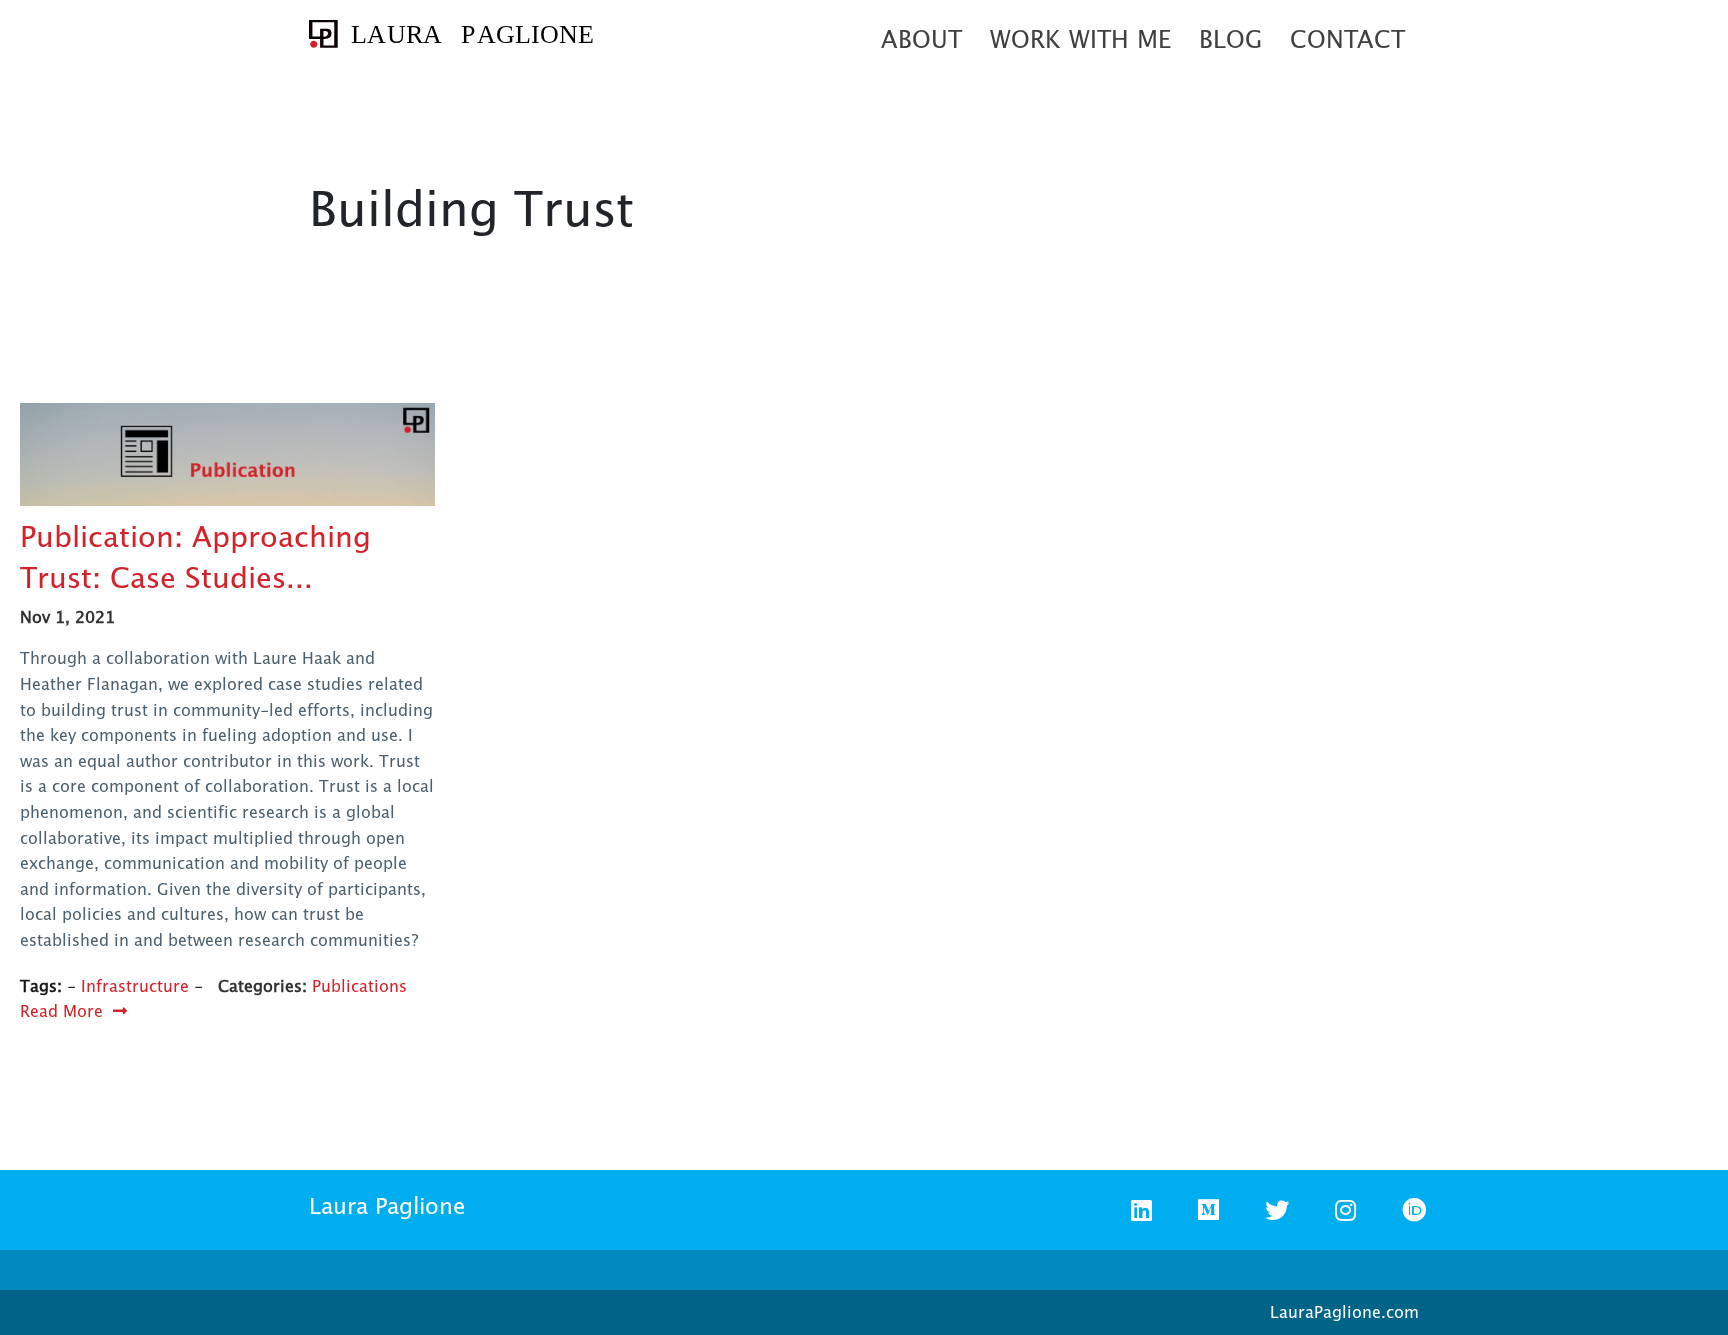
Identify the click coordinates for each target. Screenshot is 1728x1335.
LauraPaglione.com (1344, 1312)
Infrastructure (135, 986)
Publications (359, 986)
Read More (61, 1011)
